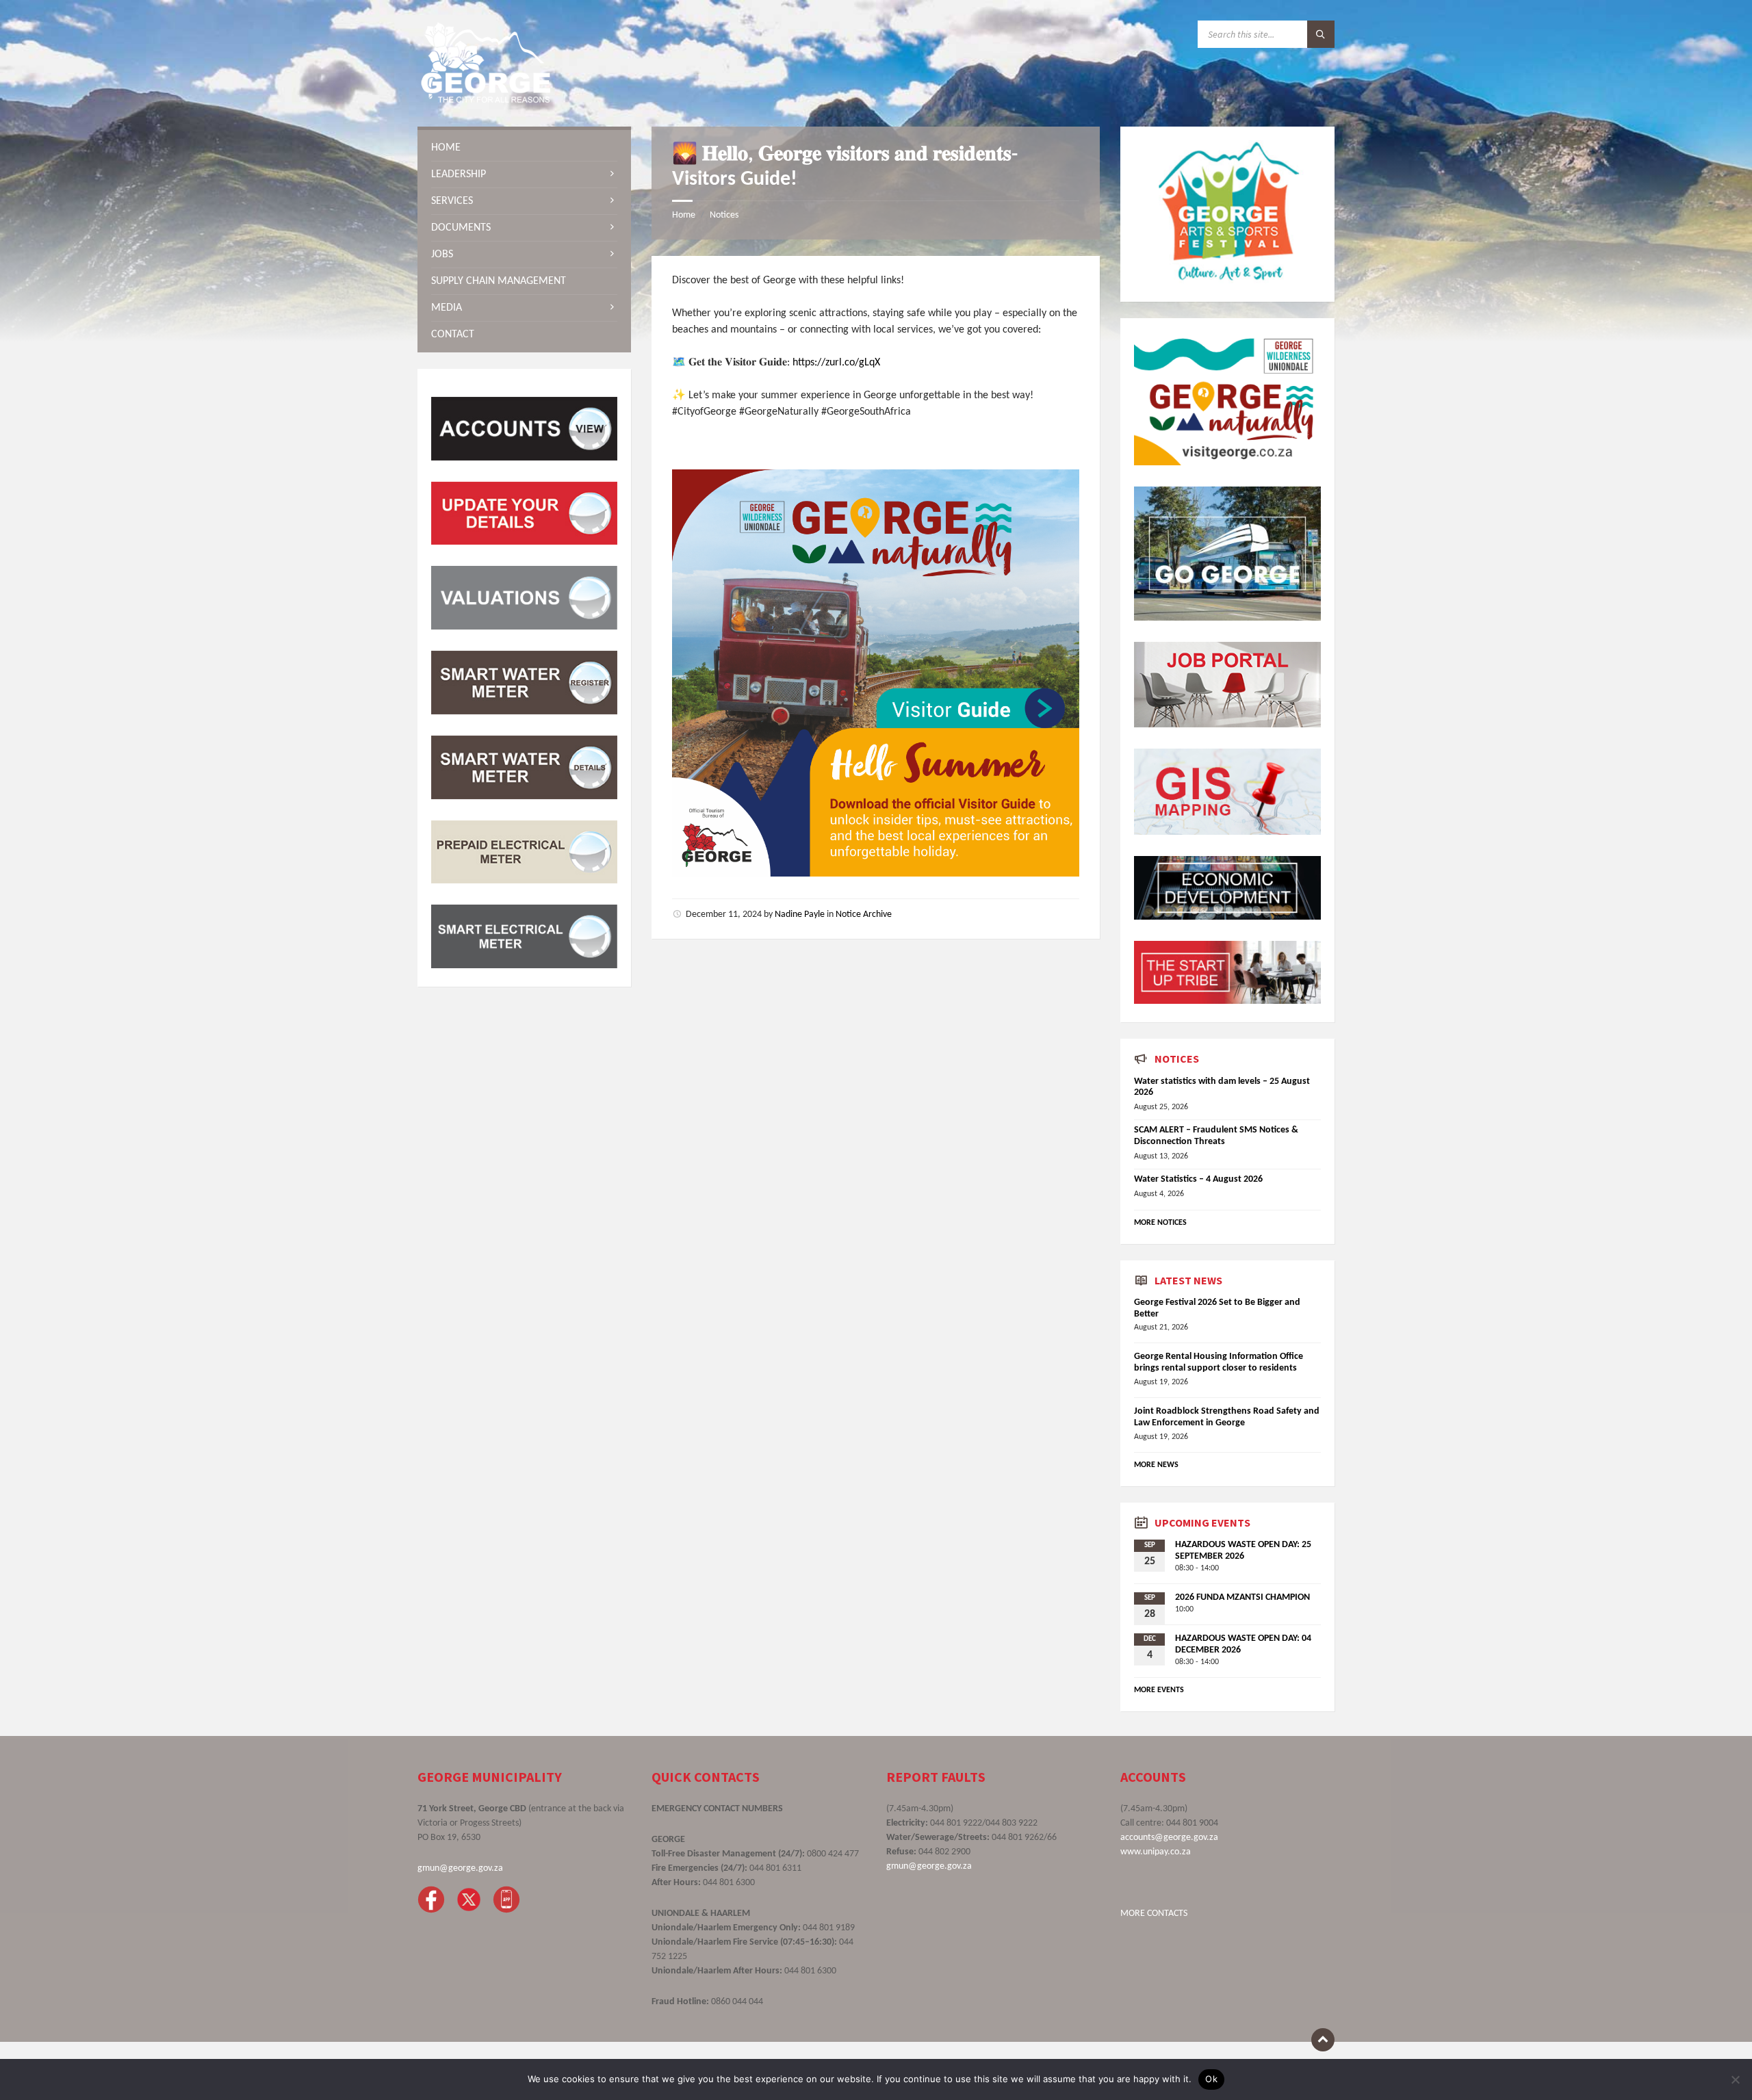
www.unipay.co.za (1156, 1852)
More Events (1159, 1690)
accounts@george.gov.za (1169, 1838)
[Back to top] (1323, 2040)
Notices (724, 215)
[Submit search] (1321, 34)
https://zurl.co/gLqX (836, 363)
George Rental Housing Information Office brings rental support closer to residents (1219, 1362)
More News (1156, 1465)
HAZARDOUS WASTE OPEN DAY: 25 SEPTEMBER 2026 (1243, 1551)
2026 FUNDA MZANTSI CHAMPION (1242, 1597)
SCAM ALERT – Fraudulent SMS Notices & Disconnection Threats (1216, 1136)
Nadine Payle (800, 915)
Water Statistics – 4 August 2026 (1198, 1179)
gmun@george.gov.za (460, 1868)
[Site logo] (486, 100)
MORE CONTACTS (1154, 1914)
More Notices (1160, 1223)
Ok (1211, 2079)
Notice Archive (864, 915)
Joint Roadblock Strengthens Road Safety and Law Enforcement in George (1227, 1417)
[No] (1735, 2079)
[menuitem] (524, 148)
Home (684, 215)
